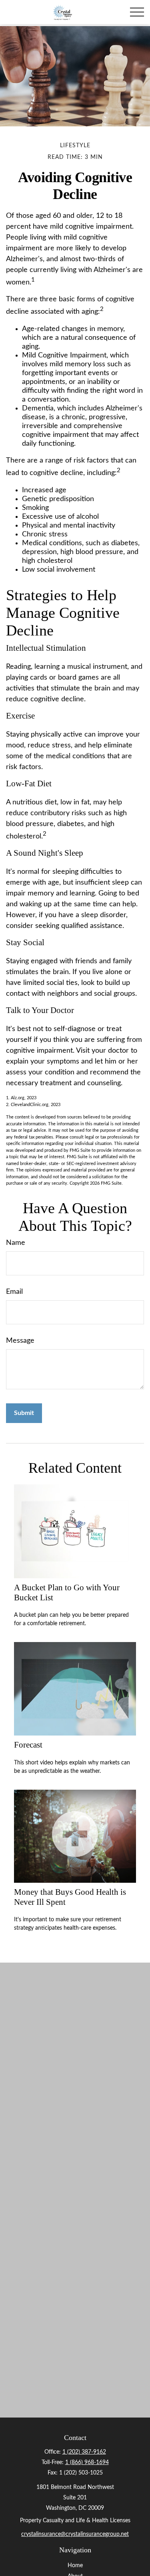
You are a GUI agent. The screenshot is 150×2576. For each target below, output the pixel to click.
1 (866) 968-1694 (87, 2462)
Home (75, 2566)
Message (20, 1341)
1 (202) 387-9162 (84, 2452)
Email (14, 1292)
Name (16, 1243)
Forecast (28, 1745)
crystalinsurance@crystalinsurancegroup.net (75, 2534)
